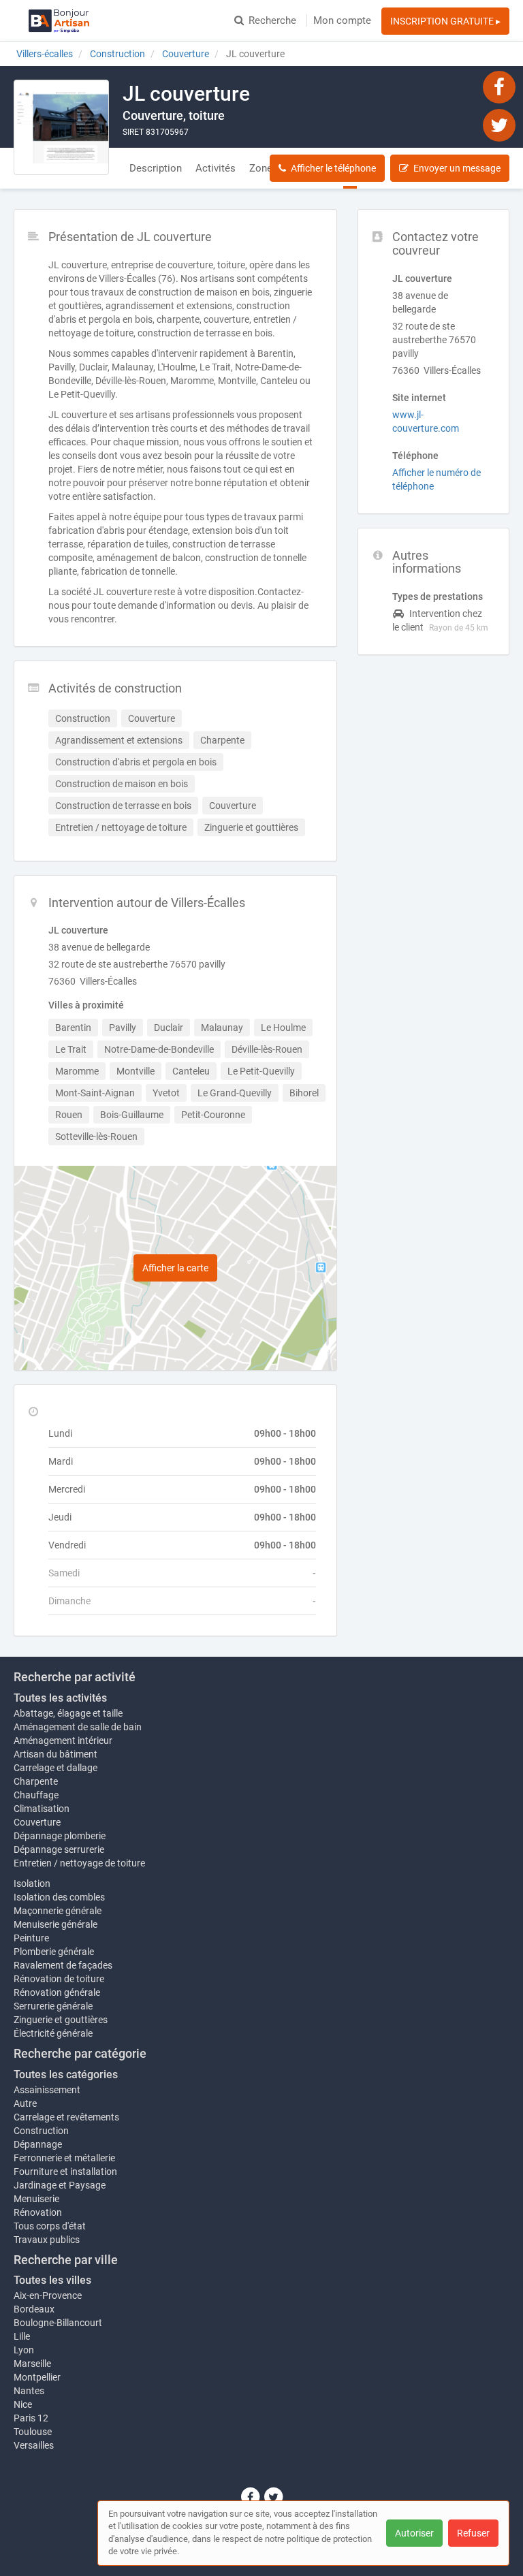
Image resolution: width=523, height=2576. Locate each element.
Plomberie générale (54, 1952)
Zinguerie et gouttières (61, 2020)
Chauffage (36, 1795)
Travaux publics (47, 2240)
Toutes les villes (52, 2280)
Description (156, 168)
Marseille (32, 2364)
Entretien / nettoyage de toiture (79, 1863)
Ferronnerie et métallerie (64, 2158)
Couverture (37, 1822)
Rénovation (38, 2212)
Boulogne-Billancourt (58, 2323)
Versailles (34, 2445)
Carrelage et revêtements (66, 2117)
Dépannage (38, 2144)
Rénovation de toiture (59, 1979)
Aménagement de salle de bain (78, 1727)
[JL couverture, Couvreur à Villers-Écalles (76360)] (61, 127)
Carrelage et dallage (56, 1768)
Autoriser (414, 2533)
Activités (216, 168)
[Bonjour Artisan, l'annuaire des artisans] (59, 20)
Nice (23, 2404)
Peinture (31, 1938)
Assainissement (47, 2090)
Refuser (473, 2533)
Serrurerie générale (53, 2006)
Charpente (36, 1781)
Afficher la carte (175, 1268)
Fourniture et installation (65, 2172)
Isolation (32, 1883)
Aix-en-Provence (48, 2295)
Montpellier (37, 2377)
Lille (22, 2336)
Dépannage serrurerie (59, 1849)
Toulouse (33, 2432)
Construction (41, 2131)
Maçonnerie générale (58, 1911)
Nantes (29, 2391)
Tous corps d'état (50, 2226)
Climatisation (42, 1809)
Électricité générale (53, 2033)
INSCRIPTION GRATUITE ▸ (445, 21)
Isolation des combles (59, 1897)
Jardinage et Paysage (60, 2185)
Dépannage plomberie (60, 1836)
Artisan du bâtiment (56, 1754)
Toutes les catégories (66, 2074)
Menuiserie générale (56, 1924)
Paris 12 (31, 2418)
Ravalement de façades (63, 1965)
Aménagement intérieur (63, 1740)
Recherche (272, 20)
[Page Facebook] (499, 86)
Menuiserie (36, 2199)
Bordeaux (34, 2309)
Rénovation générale (57, 1992)
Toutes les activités (60, 1698)
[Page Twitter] (499, 125)
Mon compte (342, 20)
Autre (25, 2103)
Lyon (24, 2350)
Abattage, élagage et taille (68, 1713)
